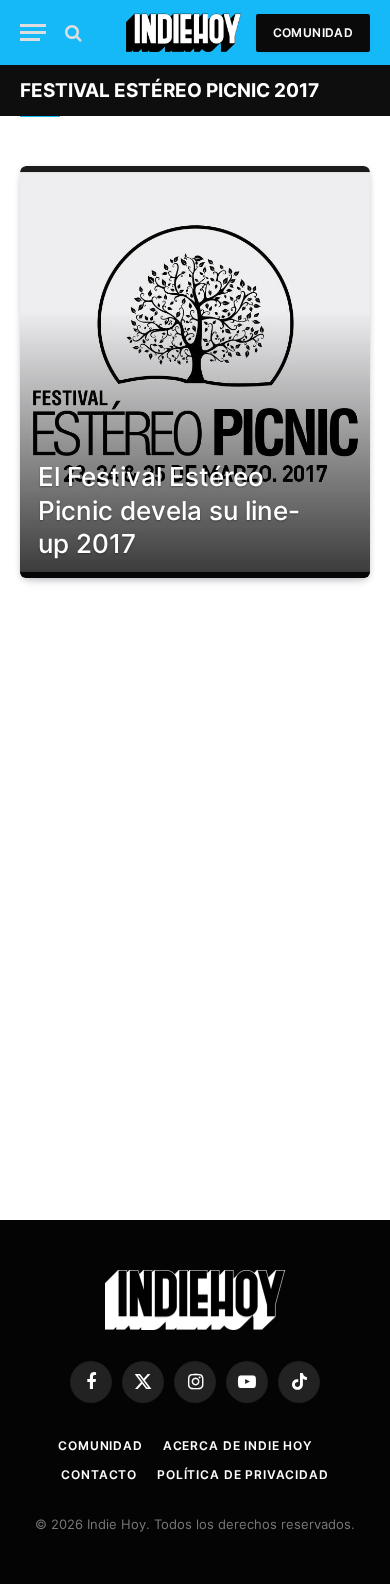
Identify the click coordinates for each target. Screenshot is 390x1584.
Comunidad (313, 32)
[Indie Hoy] (183, 32)
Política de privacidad (242, 1474)
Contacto (99, 1474)
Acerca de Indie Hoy (237, 1445)
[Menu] (33, 32)
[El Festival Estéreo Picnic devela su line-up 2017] (195, 372)
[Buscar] (71, 32)
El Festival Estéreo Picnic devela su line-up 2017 (169, 510)
